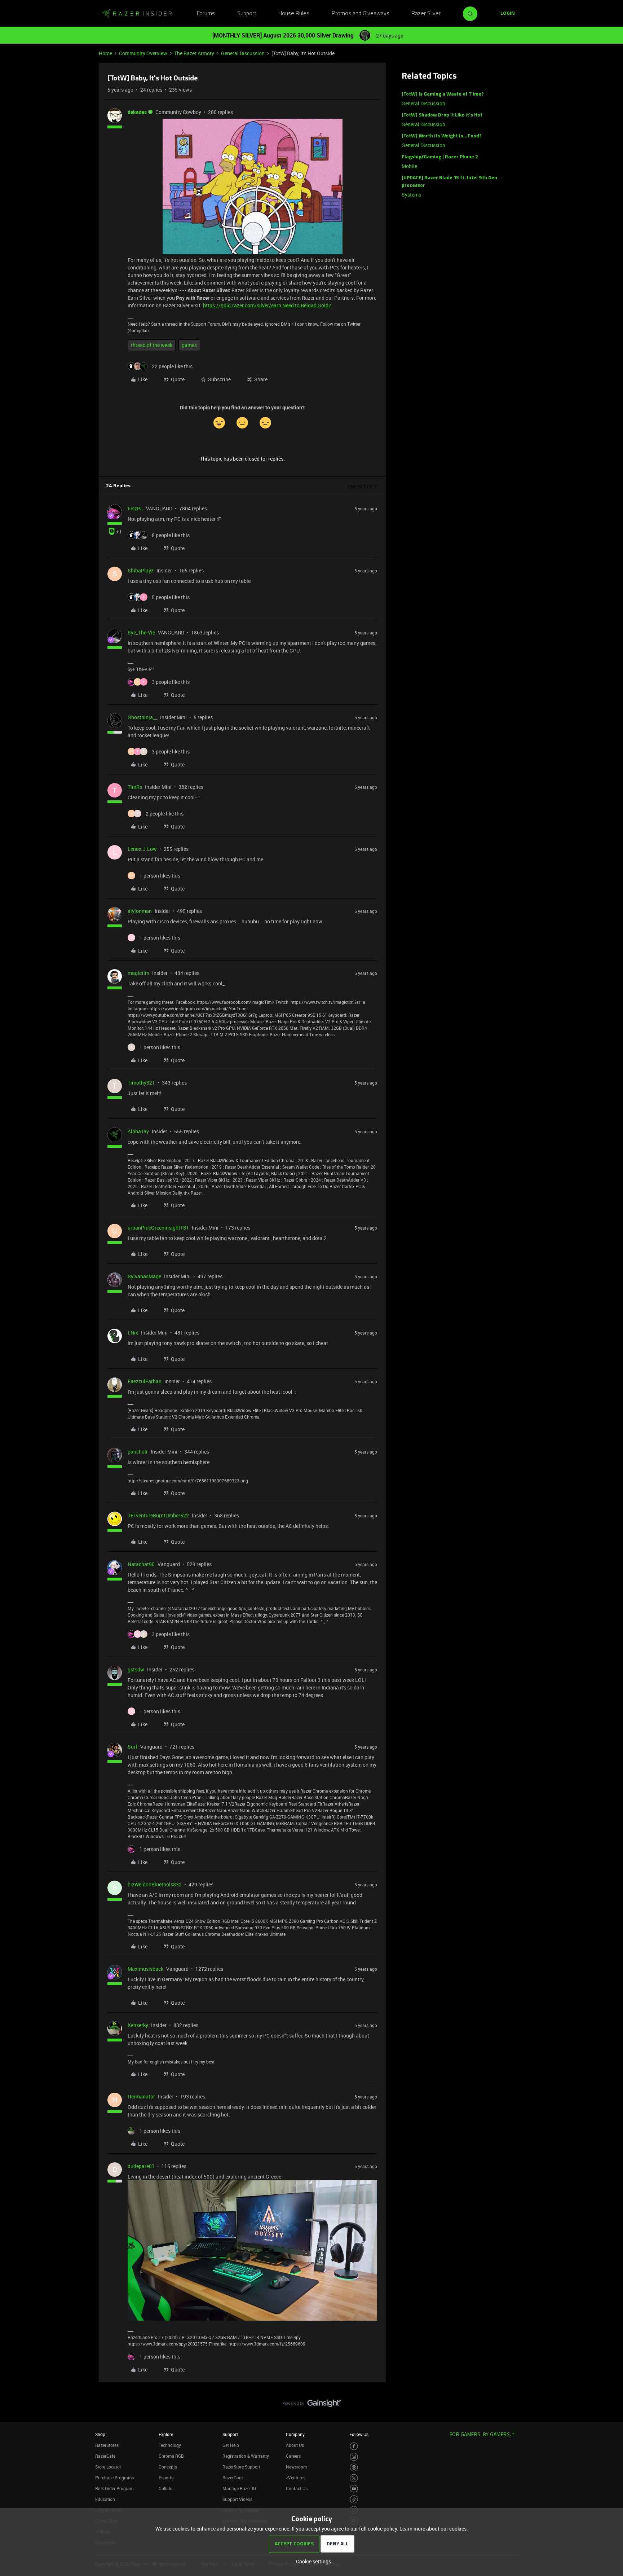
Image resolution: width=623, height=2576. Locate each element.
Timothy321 (141, 1083)
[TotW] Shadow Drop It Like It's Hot (442, 115)
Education (105, 2499)
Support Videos (237, 2499)
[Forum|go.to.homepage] (137, 14)
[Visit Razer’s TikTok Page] (354, 2499)
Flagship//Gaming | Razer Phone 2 (440, 157)
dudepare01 (141, 2166)
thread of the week (152, 345)
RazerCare (233, 2478)
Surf (132, 1747)
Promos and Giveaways (361, 14)
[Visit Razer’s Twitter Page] (354, 2478)
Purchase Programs (114, 2478)
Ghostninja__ (142, 717)
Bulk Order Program (114, 2488)
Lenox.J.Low (142, 849)
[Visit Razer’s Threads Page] (354, 2468)
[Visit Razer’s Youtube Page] (354, 2489)
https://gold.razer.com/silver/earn (242, 305)
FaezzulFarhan (145, 1381)
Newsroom (296, 2467)
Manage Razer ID (239, 2488)
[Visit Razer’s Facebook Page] (354, 2446)
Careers (293, 2456)
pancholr (138, 1452)
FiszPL (135, 508)
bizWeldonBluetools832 (155, 1884)
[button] (508, 14)
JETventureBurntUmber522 (158, 1515)
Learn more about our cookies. (434, 2529)
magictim (138, 973)
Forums (206, 14)
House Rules (294, 14)
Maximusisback (145, 1969)
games (189, 345)
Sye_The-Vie (141, 632)
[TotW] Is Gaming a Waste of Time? (443, 94)
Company (295, 2434)
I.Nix (133, 1333)
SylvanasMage (144, 1276)
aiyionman (140, 911)
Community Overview (143, 53)
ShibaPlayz (141, 570)
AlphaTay (138, 1131)
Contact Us (297, 2488)
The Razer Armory (194, 53)
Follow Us (359, 2434)
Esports (166, 2478)
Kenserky (138, 2025)
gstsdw (136, 1669)
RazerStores (107, 2445)
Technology (170, 2445)
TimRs (135, 787)
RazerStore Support (241, 2467)
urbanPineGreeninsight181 (158, 1228)
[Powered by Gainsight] (312, 2405)
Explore (166, 2434)
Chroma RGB (171, 2456)
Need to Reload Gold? (307, 305)
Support (247, 14)
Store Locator (108, 2467)
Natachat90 (141, 1564)
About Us (295, 2445)
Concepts (168, 2467)
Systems (411, 195)
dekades (137, 112)
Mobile (409, 166)
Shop (100, 2434)
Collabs (166, 2488)
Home (105, 53)
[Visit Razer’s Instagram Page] (354, 2457)
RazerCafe (105, 2456)
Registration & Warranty (246, 2456)
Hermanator (141, 2096)
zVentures (296, 2478)
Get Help (231, 2445)
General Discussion (243, 53)
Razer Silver (426, 14)
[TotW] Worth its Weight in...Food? (442, 136)
